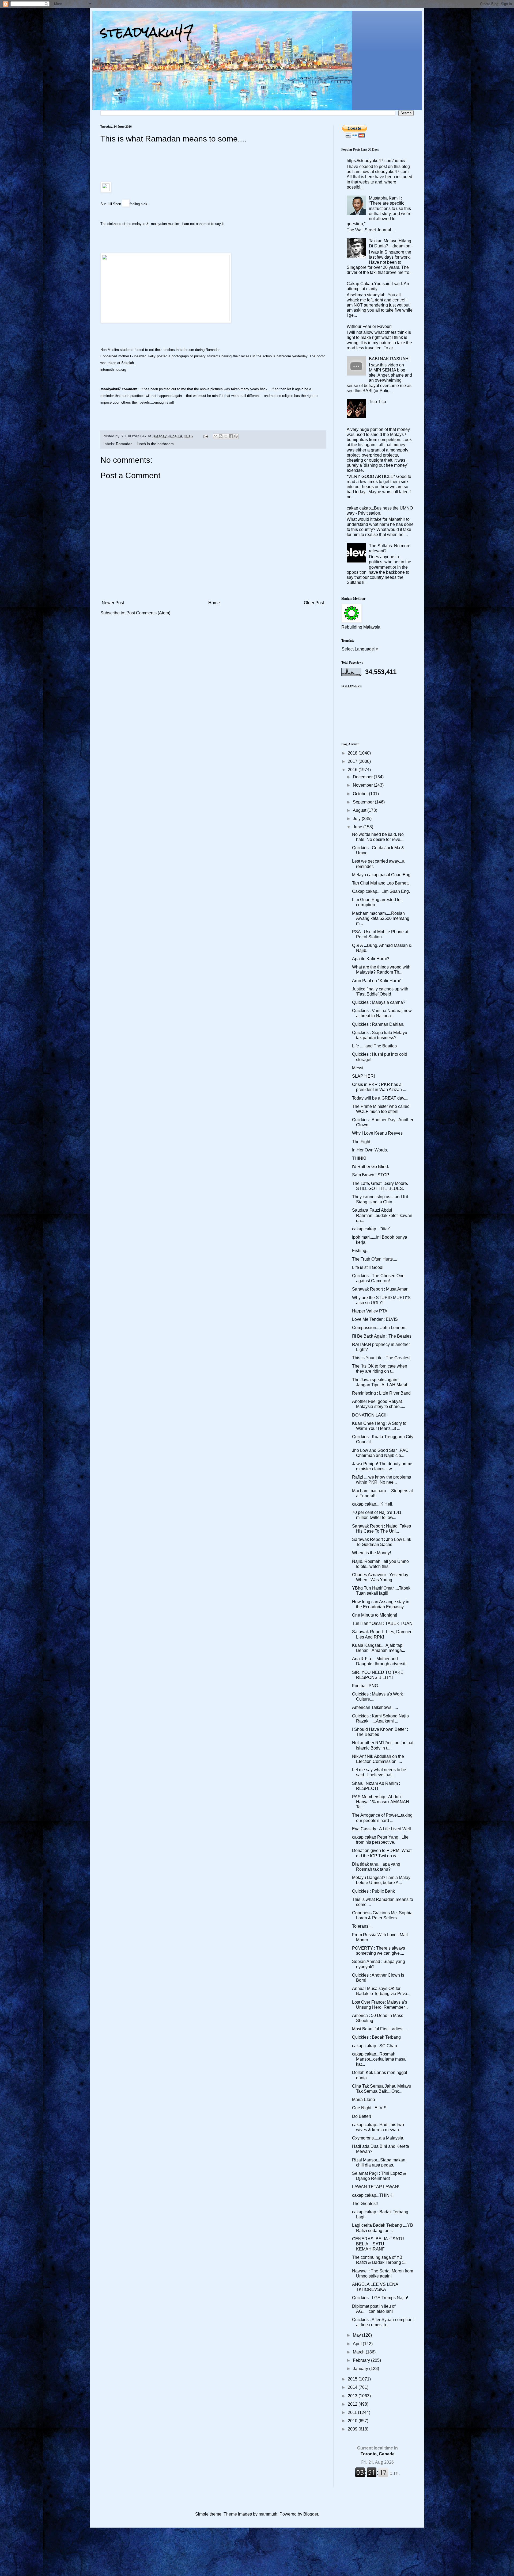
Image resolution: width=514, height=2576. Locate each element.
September (364, 802)
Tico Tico (377, 402)
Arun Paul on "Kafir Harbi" (377, 981)
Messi (358, 1068)
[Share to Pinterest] (236, 436)
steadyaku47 (147, 32)
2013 (353, 2396)
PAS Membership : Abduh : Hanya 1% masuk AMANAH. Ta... (381, 1802)
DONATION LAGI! (369, 1415)
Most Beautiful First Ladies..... (380, 2029)
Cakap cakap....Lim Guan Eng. (381, 891)
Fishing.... (361, 1251)
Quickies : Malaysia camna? (379, 1002)
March (359, 2352)
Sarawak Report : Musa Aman (380, 1289)
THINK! (359, 1158)
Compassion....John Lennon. (379, 1328)
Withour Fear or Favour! (369, 326)
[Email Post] (205, 436)
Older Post (314, 603)
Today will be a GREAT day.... (380, 1098)
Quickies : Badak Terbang (376, 2037)
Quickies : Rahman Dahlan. (378, 1024)
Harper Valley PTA (370, 1311)
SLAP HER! (363, 1076)
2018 (353, 753)
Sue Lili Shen (111, 204)
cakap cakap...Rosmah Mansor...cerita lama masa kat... (379, 2059)
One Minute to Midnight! (375, 1615)
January (361, 2369)
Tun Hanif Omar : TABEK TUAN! (383, 1623)
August (360, 810)
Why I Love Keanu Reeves (377, 1133)
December (363, 777)
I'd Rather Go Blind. (371, 1167)
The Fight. (362, 1142)
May (357, 2335)
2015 (353, 2379)
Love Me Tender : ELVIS (375, 1319)
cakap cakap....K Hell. (373, 1504)
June (358, 827)
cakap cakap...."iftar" (371, 1229)
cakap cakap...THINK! (373, 2195)
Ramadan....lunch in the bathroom (145, 444)
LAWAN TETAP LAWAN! (376, 2187)
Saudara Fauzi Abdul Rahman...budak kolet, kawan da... (382, 1215)
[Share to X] (226, 436)
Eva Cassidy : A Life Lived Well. (382, 1829)
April (358, 2344)
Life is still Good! (368, 1267)
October (361, 794)
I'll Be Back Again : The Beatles (382, 1336)
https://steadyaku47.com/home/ (376, 161)
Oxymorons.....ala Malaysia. (378, 2138)
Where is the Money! (371, 1553)
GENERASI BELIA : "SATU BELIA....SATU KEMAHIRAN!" (378, 2244)
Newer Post (113, 603)
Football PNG (365, 1686)
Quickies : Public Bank (373, 1891)
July (357, 819)
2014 (353, 2387)
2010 (353, 2421)
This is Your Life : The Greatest (381, 1358)
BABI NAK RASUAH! (389, 359)
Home (214, 603)
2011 (353, 2412)
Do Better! (362, 2116)
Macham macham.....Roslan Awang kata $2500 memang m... (381, 918)
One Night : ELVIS (369, 2108)
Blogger (311, 2514)
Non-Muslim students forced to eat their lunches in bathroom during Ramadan (160, 350)
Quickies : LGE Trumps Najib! (380, 2298)
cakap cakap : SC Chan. (375, 2046)
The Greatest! (365, 2204)
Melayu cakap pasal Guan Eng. (382, 875)
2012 (353, 2404)
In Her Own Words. (370, 1150)
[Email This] (216, 436)
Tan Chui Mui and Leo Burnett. (381, 883)
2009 (353, 2429)
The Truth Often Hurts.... (375, 1259)
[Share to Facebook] (231, 436)
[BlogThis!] (221, 436)
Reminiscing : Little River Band (381, 1393)
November (363, 785)
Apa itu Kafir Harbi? (371, 959)
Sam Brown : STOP (371, 1175)
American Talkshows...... (375, 1707)
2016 (353, 770)
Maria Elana (364, 2100)
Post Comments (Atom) (148, 613)
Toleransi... (362, 1926)
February (362, 2360)
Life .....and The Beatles (374, 1046)
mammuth (268, 2514)
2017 (353, 761)
